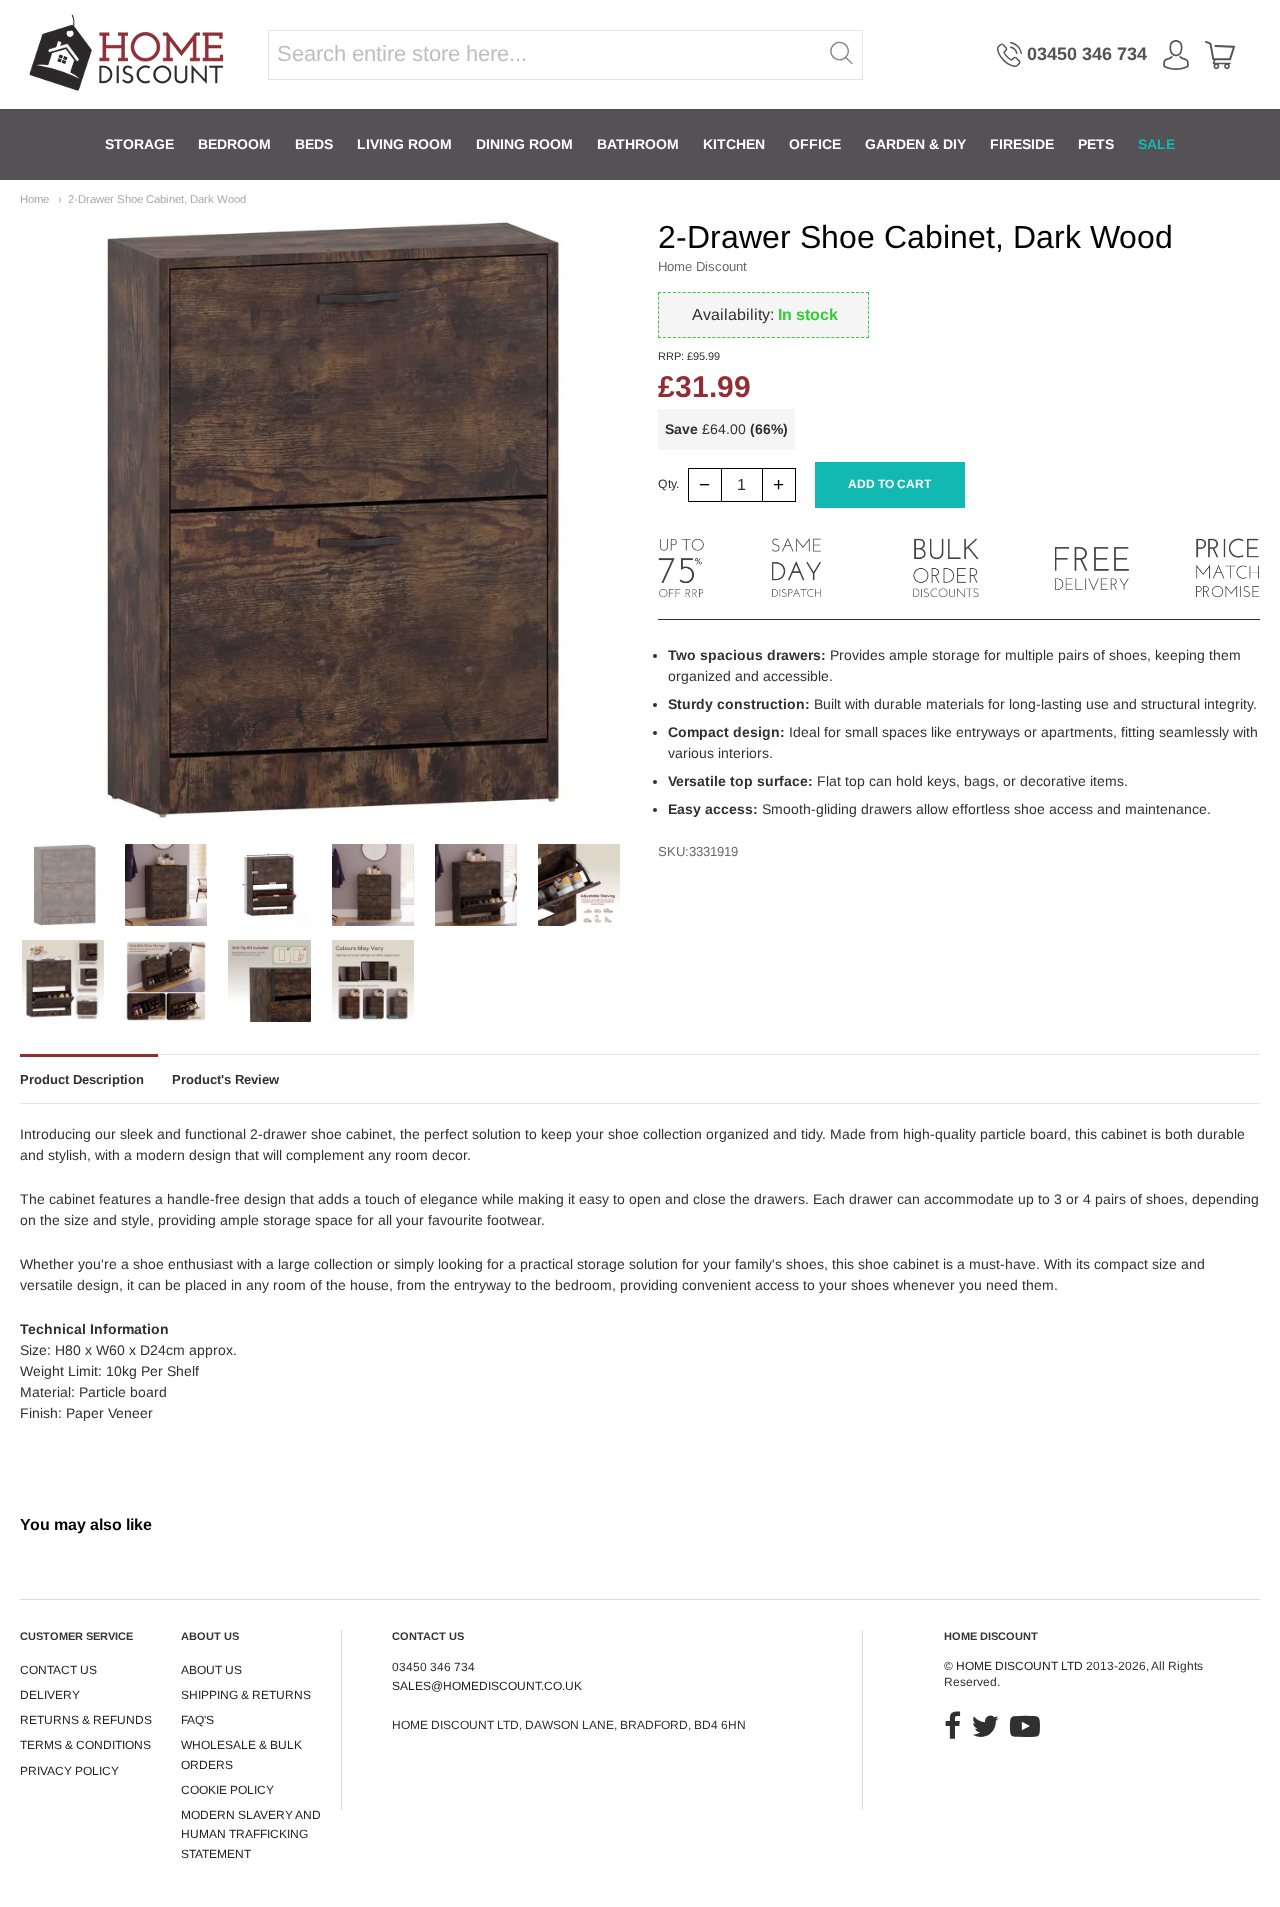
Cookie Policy (227, 1790)
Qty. (668, 484)
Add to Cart (889, 484)
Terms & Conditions (85, 1745)
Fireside (1022, 144)
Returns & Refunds (86, 1720)
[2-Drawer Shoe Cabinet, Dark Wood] (63, 885)
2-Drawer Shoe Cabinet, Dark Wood (157, 199)
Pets (1096, 144)
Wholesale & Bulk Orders (241, 1754)
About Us (211, 1670)
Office (815, 144)
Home (34, 199)
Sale (1156, 144)
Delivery (50, 1695)
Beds (314, 144)
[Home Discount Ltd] (128, 54)
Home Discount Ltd (1019, 1666)
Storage (139, 144)
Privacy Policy (69, 1771)
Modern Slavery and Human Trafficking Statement (251, 1834)
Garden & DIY (915, 144)
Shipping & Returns (246, 1695)
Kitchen (734, 144)
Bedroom (234, 144)
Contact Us (58, 1670)
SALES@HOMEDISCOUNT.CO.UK (487, 1686)
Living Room (404, 144)
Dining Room (524, 144)
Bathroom (638, 144)
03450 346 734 (1087, 54)
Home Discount (702, 266)
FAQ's (197, 1720)
